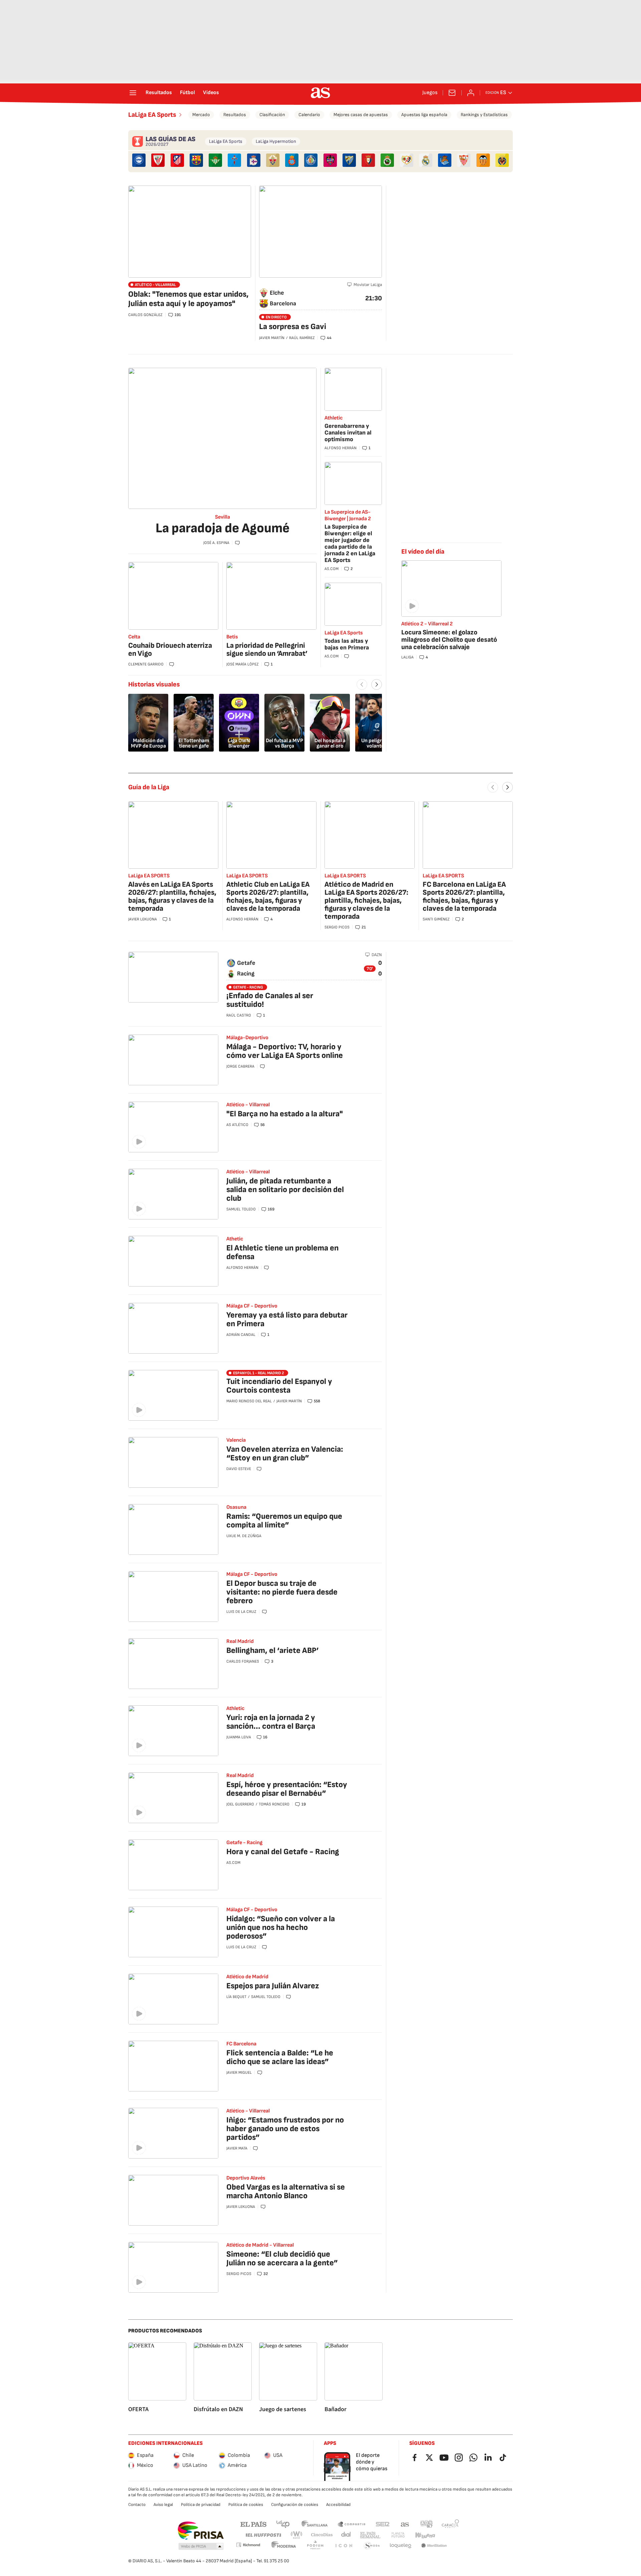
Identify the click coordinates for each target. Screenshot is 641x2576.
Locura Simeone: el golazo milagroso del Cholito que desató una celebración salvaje (449, 640)
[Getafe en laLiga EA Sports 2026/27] (311, 160)
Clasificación (272, 115)
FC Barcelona (241, 2044)
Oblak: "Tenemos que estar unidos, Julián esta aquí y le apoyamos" (188, 299)
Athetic (235, 1239)
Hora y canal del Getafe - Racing (283, 1852)
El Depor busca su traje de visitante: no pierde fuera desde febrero (282, 1592)
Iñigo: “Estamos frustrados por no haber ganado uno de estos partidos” (285, 2129)
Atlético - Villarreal (248, 1105)
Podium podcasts (315, 2546)
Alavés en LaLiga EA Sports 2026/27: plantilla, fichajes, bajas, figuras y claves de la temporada (172, 897)
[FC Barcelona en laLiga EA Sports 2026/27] (196, 160)
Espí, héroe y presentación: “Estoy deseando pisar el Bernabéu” (287, 1789)
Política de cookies (246, 2505)
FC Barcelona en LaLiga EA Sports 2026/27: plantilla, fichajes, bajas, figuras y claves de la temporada (464, 897)
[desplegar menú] (133, 93)
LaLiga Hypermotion (276, 141)
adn (426, 2524)
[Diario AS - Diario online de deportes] (320, 93)
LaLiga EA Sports (152, 115)
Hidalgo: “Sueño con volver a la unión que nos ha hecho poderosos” (281, 1927)
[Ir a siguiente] (507, 787)
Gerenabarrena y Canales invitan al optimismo (348, 433)
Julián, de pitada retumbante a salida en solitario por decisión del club (285, 1190)
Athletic (334, 418)
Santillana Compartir (352, 2524)
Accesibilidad (338, 2505)
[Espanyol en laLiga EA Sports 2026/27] (292, 160)
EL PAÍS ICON (344, 2546)
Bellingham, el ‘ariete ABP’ (273, 1650)
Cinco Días (322, 2535)
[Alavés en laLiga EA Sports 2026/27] (139, 160)
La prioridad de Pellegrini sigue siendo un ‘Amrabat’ (267, 650)
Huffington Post (263, 2535)
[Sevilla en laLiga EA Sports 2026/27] (464, 160)
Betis (232, 637)
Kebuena (425, 2535)
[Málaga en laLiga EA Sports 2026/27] (349, 160)
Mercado (201, 115)
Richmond (248, 2545)
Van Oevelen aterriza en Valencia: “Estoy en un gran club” (285, 1454)
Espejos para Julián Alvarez (273, 1986)
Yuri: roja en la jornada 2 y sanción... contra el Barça (271, 1722)
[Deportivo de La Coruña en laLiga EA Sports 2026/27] (254, 160)
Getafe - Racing (244, 1843)
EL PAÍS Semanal (370, 2535)
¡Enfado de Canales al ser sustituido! (270, 1000)
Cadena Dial (346, 2535)
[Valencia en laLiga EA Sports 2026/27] (483, 160)
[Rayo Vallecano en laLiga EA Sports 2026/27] (407, 160)
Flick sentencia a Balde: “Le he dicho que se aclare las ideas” (280, 2057)
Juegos (430, 93)
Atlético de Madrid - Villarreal (260, 2245)
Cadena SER (383, 2524)
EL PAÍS (253, 2524)
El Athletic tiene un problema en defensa (282, 1252)
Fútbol (187, 93)
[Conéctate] (471, 93)
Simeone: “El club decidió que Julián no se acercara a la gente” (282, 2258)
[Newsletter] (452, 93)
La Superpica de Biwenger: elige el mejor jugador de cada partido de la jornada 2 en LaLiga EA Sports (350, 543)
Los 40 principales (283, 2524)
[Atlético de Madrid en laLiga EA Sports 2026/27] (177, 160)
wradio (297, 2535)
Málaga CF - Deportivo (252, 1306)
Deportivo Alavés (246, 2178)
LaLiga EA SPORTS (149, 876)
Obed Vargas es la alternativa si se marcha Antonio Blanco (286, 2191)
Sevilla (223, 517)
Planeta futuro (398, 2535)
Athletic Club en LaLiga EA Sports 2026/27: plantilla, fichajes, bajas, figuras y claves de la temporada (268, 897)
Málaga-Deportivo (247, 1038)
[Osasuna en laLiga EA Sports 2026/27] (368, 160)
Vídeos (211, 93)
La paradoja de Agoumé (223, 528)
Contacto (137, 2505)
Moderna (284, 2546)
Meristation (434, 2546)
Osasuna (236, 1507)
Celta (134, 637)
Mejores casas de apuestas (361, 115)
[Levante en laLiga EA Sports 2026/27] (330, 160)
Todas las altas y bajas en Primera (347, 644)
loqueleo (401, 2546)
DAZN (377, 955)
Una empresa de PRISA (200, 2531)
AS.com (405, 2524)
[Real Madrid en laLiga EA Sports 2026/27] (426, 160)
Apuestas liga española (424, 115)
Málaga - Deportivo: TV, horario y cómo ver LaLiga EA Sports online (285, 1051)
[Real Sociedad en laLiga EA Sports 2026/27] (445, 160)
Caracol (450, 2524)
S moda (372, 2546)
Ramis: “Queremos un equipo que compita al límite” (284, 1521)
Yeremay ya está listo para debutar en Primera (287, 1319)
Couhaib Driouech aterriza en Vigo (170, 650)
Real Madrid (240, 1641)
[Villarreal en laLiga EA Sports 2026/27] (502, 160)
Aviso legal (163, 2505)
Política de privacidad (201, 2505)
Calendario (309, 115)
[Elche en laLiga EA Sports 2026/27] (273, 160)
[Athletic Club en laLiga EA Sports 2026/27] (158, 160)
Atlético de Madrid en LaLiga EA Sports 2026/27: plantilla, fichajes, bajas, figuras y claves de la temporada (366, 901)
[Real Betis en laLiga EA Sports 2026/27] (215, 160)
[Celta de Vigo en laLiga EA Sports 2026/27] (234, 160)
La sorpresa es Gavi (293, 327)
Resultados (159, 93)
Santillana (314, 2524)
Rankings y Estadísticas (484, 115)
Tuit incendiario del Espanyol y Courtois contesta (279, 1386)
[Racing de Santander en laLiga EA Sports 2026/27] (387, 160)
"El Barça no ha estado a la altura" (285, 1114)
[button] (201, 2547)
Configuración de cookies (295, 2505)
